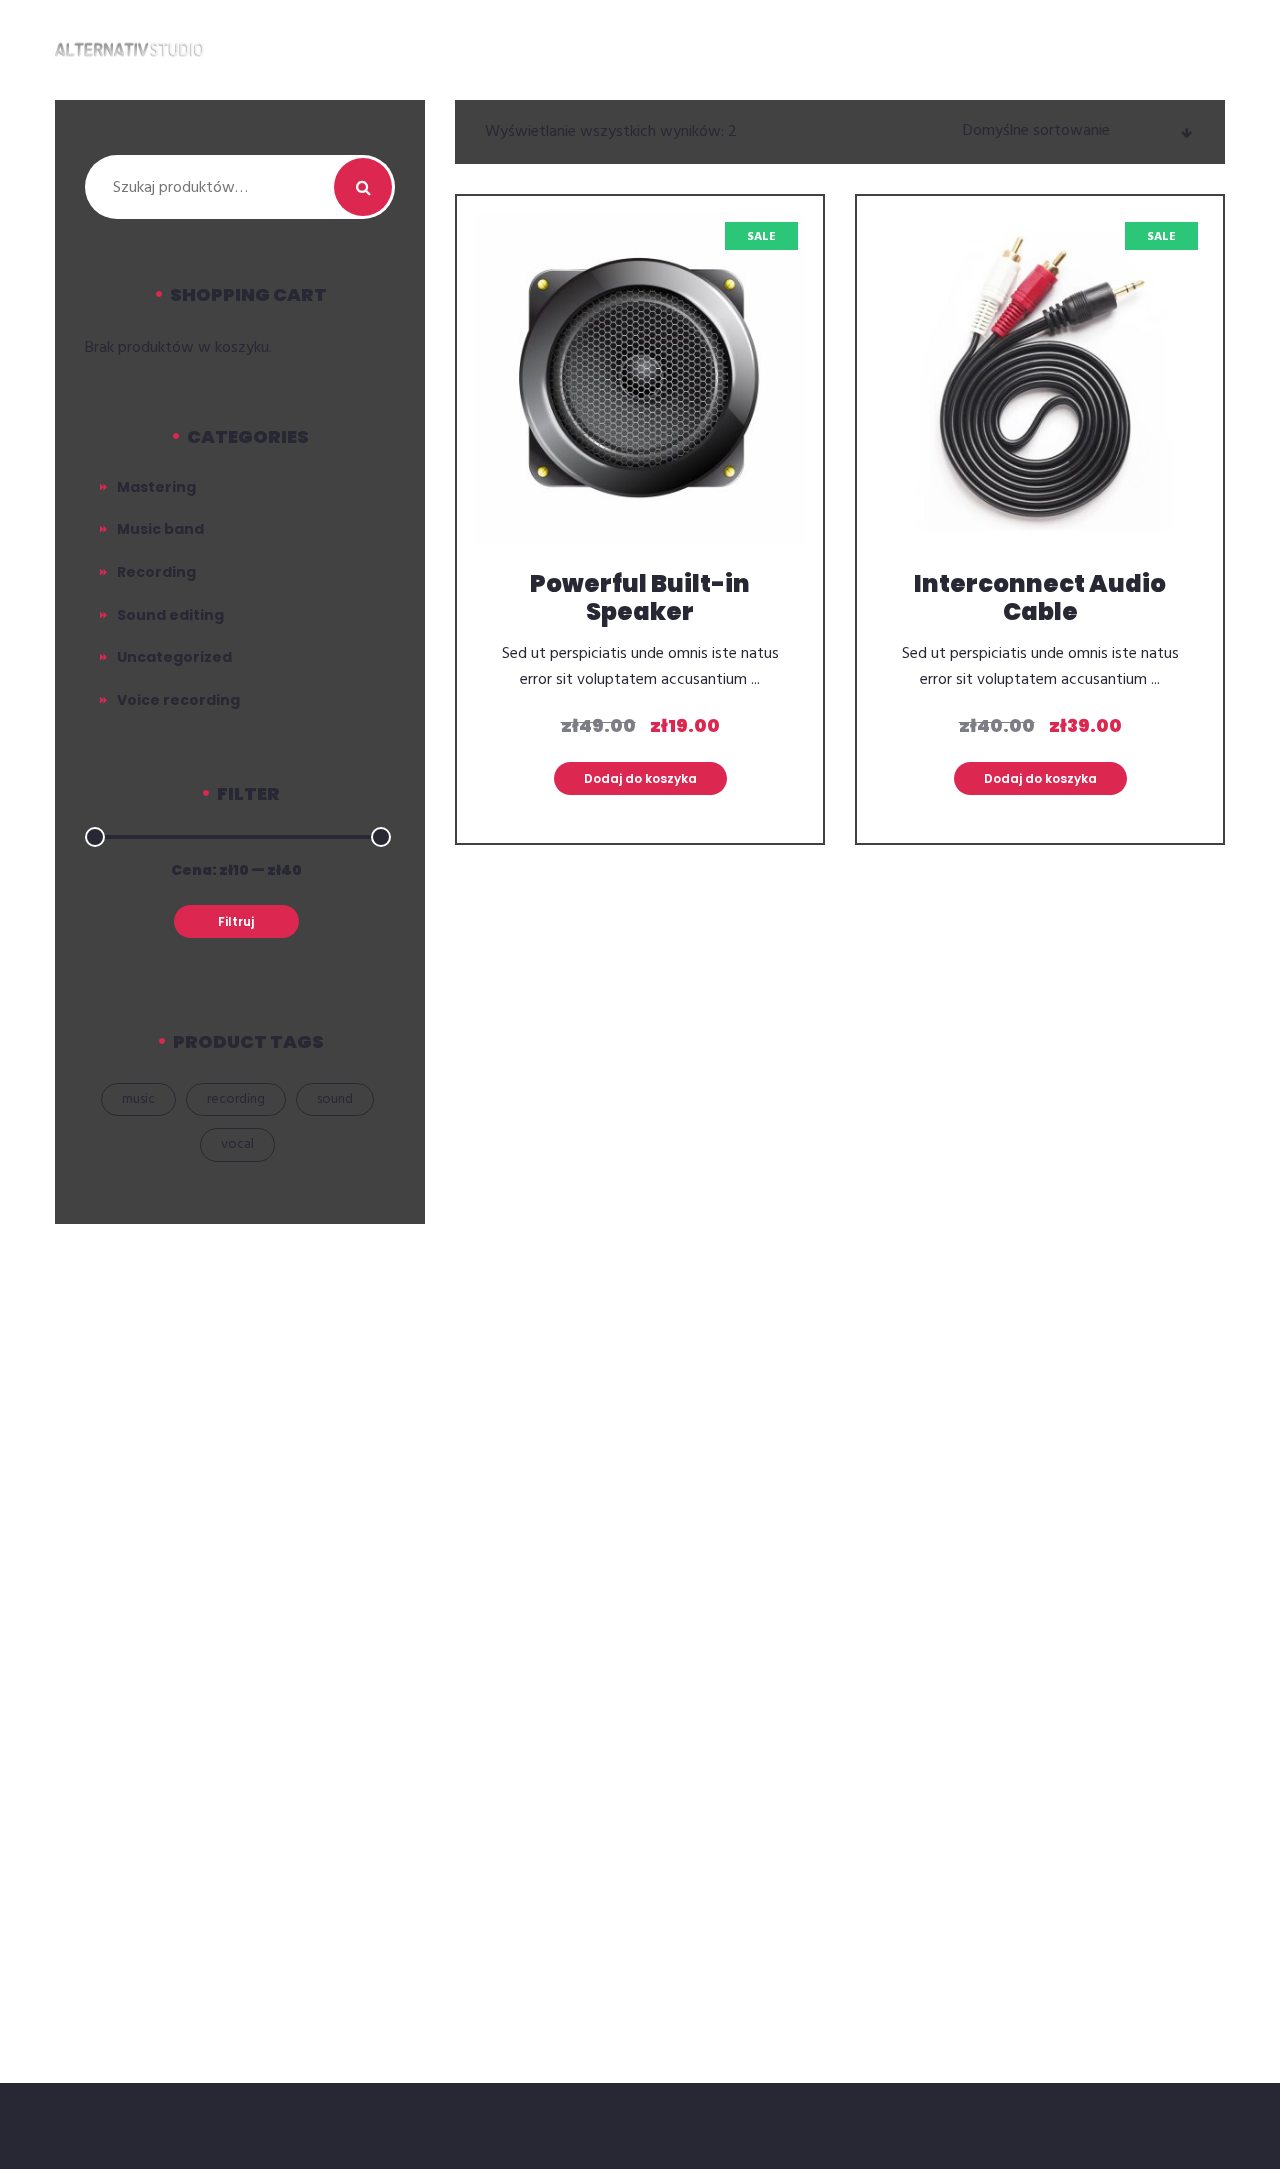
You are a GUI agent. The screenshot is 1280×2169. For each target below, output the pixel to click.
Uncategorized (174, 657)
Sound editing (170, 615)
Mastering (156, 487)
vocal (237, 1144)
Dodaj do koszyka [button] (640, 778)
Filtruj (236, 921)
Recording (156, 572)
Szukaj (363, 187)
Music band (160, 529)
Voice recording (178, 700)
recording (236, 1099)
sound (335, 1099)
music (138, 1099)
